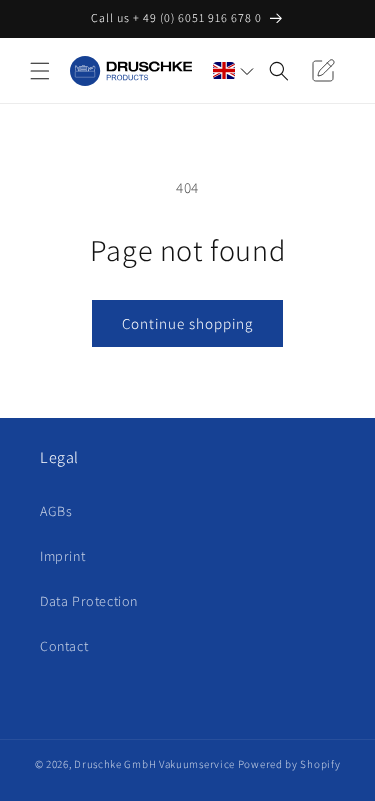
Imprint (62, 556)
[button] (40, 71)
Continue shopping (187, 323)
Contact (64, 646)
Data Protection (89, 601)
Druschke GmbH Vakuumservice (154, 764)
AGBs (56, 511)
